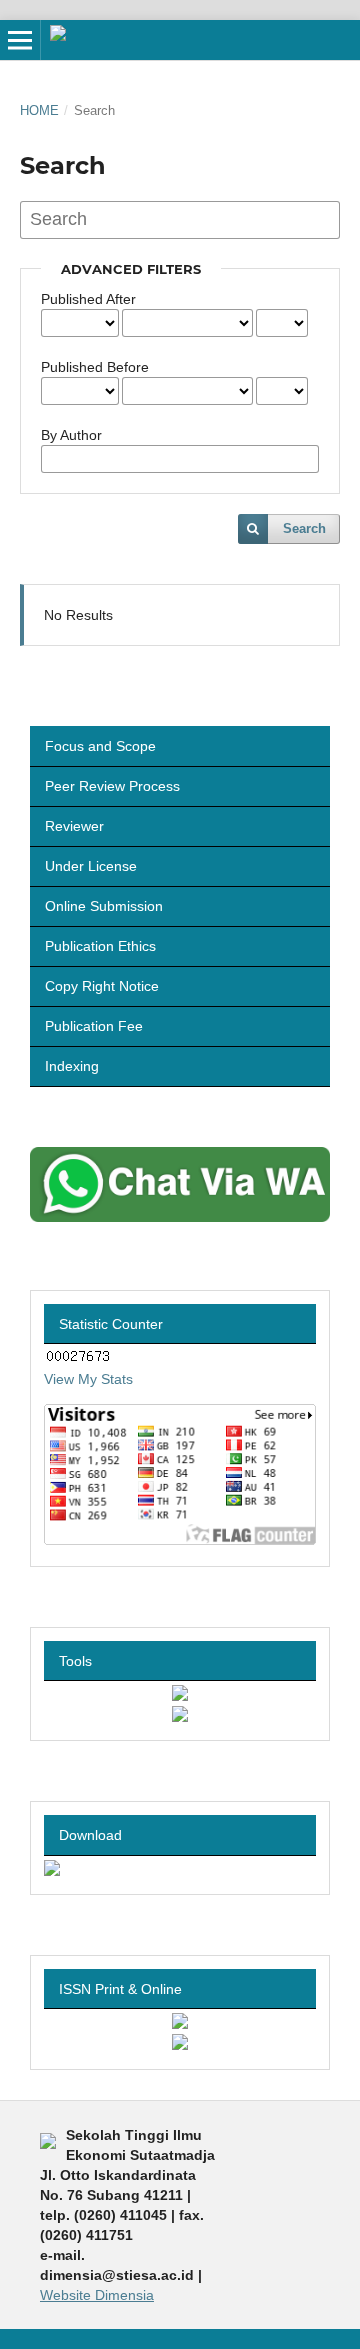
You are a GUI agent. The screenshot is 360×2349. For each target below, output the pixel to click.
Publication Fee (94, 1026)
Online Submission (104, 906)
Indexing (72, 1066)
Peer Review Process (112, 786)
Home (39, 110)
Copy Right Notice (102, 986)
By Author (71, 435)
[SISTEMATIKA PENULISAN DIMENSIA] (52, 1871)
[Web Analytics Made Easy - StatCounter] (78, 1359)
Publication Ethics (100, 946)
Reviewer (74, 826)
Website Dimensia (97, 2295)
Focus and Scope (100, 746)
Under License (91, 866)
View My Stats (88, 1379)
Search (304, 528)
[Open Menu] (20, 40)
